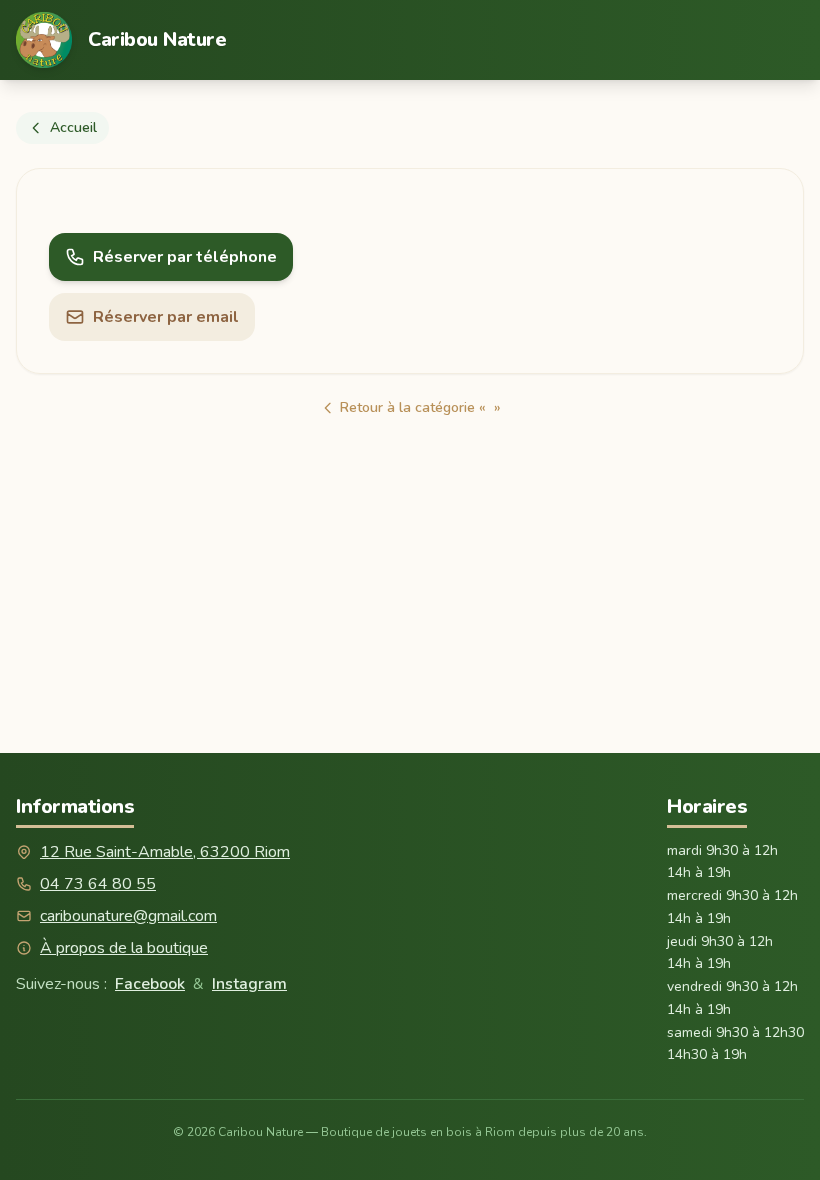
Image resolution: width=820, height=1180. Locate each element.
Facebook (150, 984)
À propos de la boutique (124, 948)
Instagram (249, 984)
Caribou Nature (157, 39)
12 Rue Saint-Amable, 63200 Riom (165, 852)
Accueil (73, 127)
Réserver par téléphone (185, 257)
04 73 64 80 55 (98, 884)
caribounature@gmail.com (128, 916)
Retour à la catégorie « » (420, 407)
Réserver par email (166, 317)
